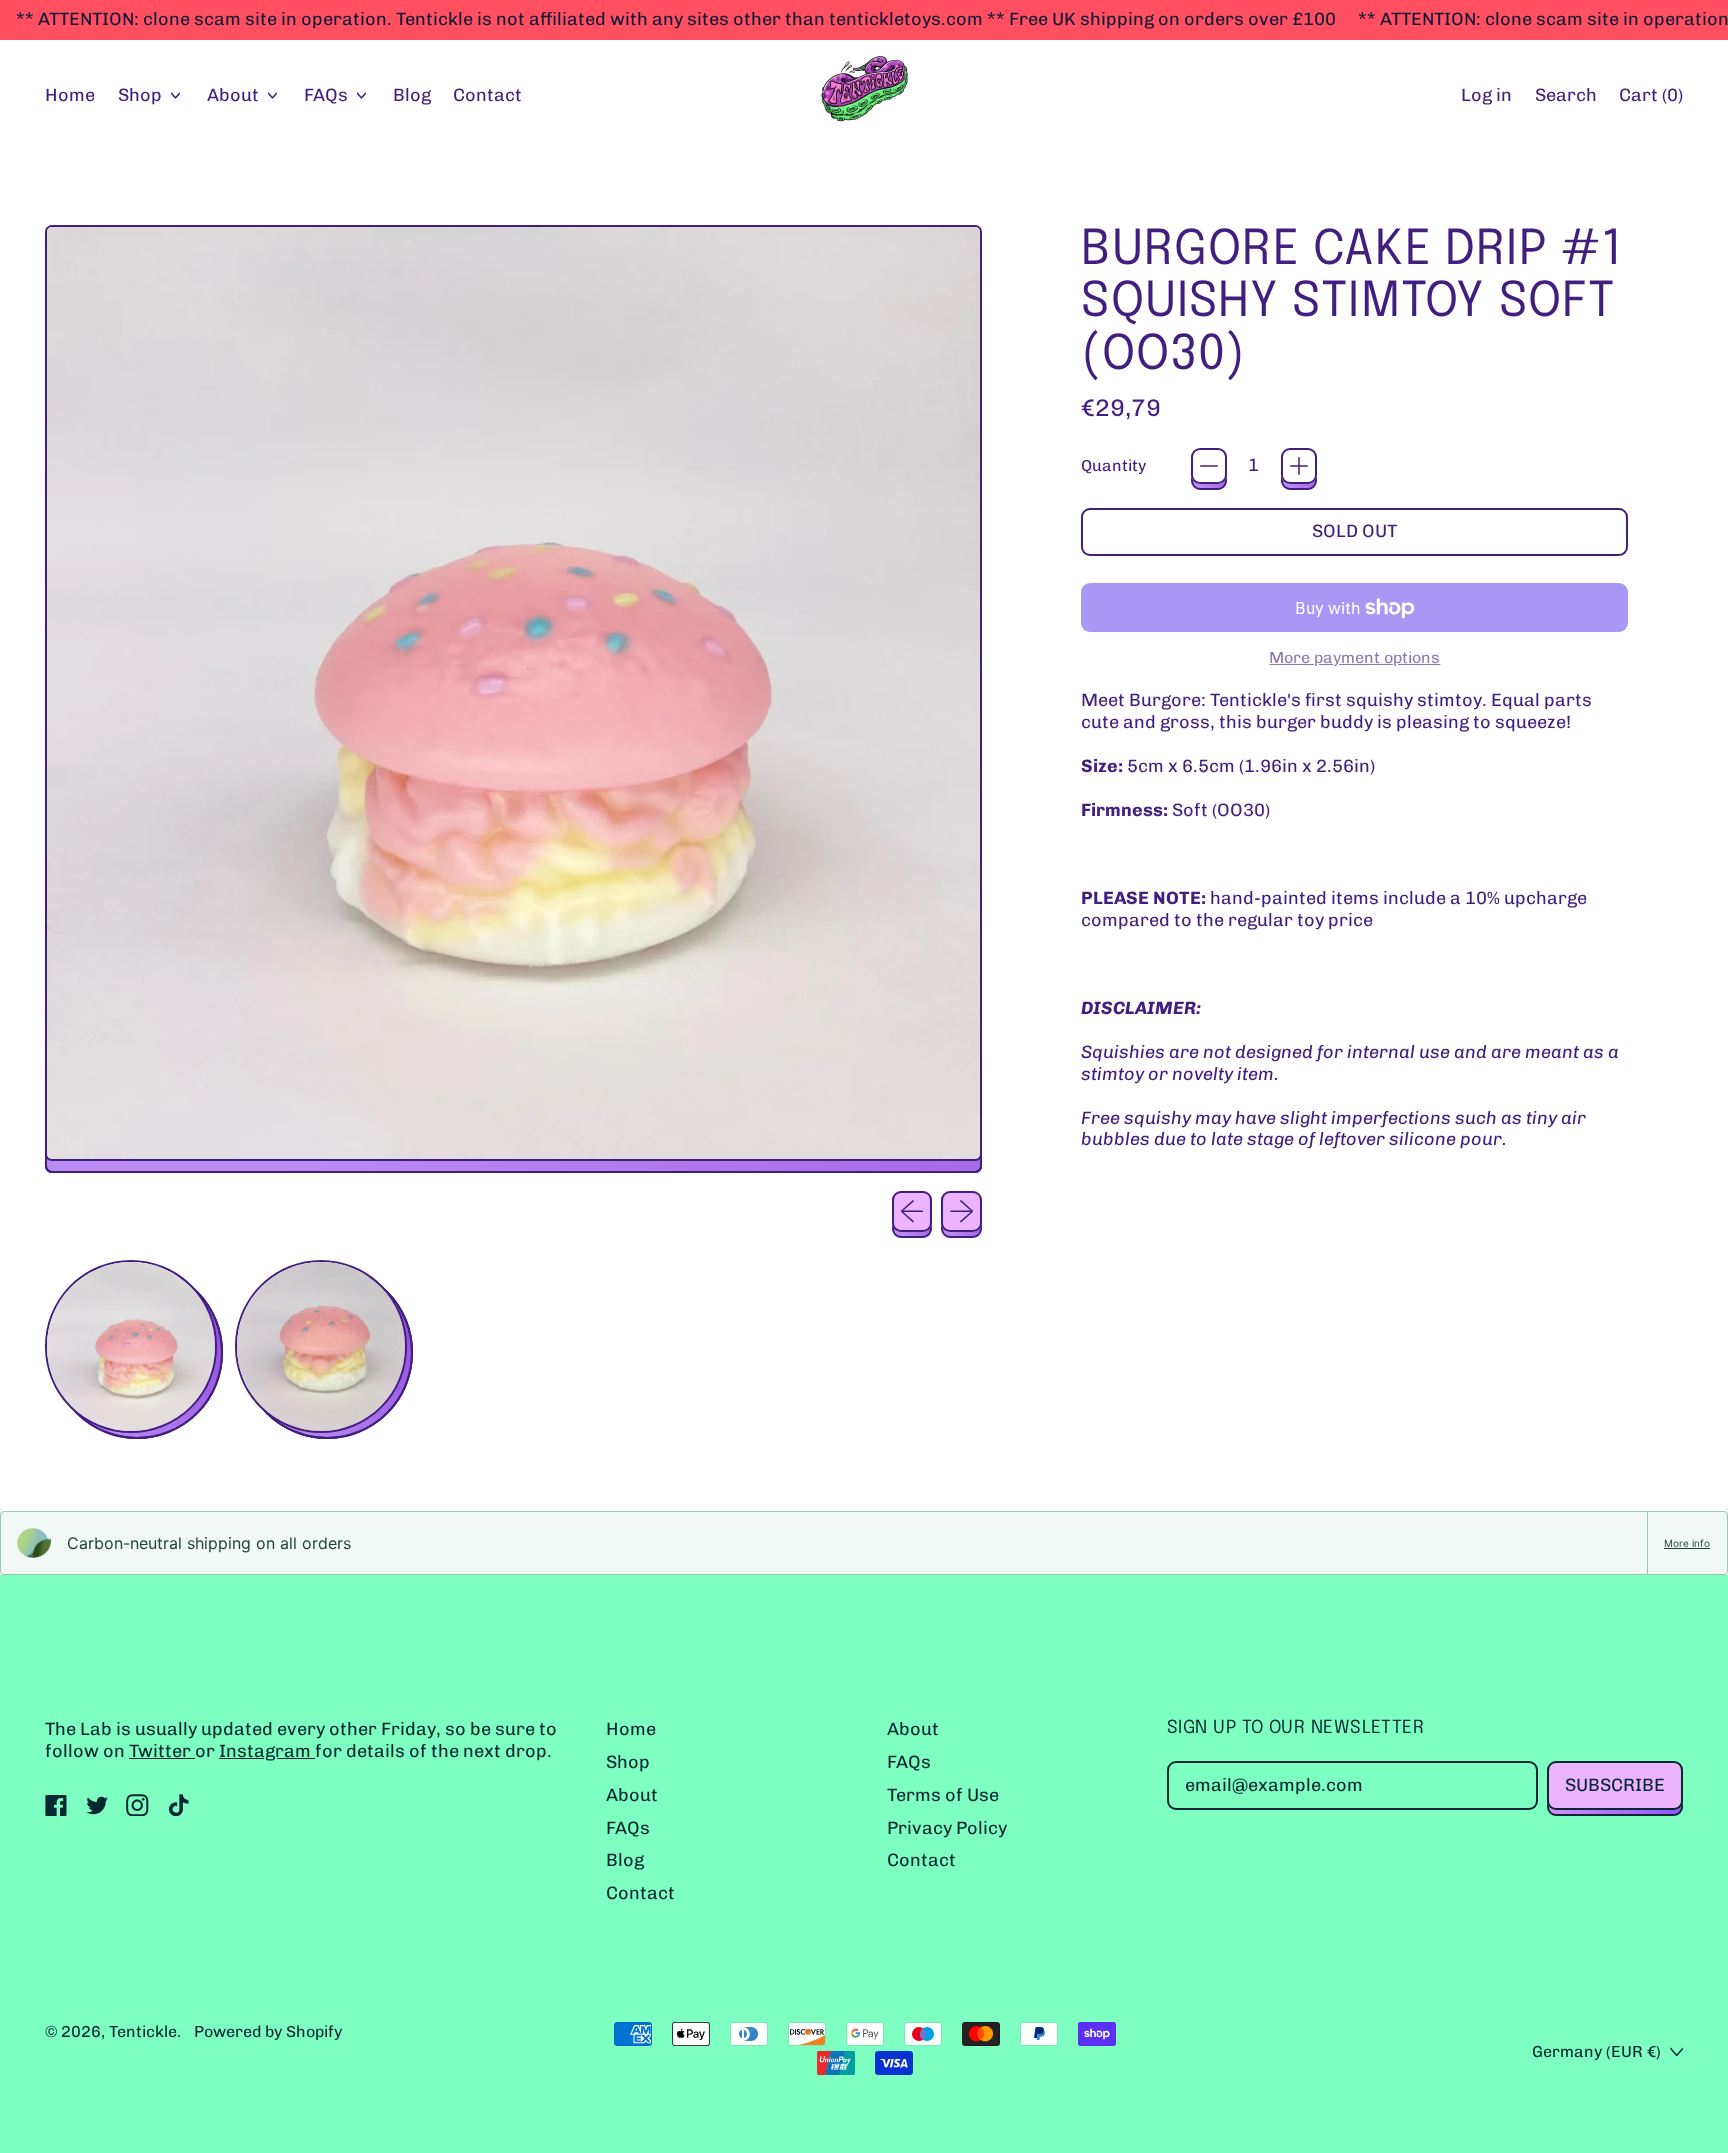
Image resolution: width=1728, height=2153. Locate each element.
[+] (1299, 466)
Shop (628, 1762)
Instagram (267, 1751)
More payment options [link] (1354, 657)
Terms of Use (943, 1795)
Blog (412, 95)
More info (1687, 1543)
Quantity (1113, 465)
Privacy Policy (947, 1828)
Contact (487, 95)
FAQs (628, 1828)
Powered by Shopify (268, 2031)
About (632, 1795)
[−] (1209, 466)
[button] (1565, 96)
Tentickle (143, 2031)
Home (70, 95)
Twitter (162, 1751)
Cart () (1650, 100)
